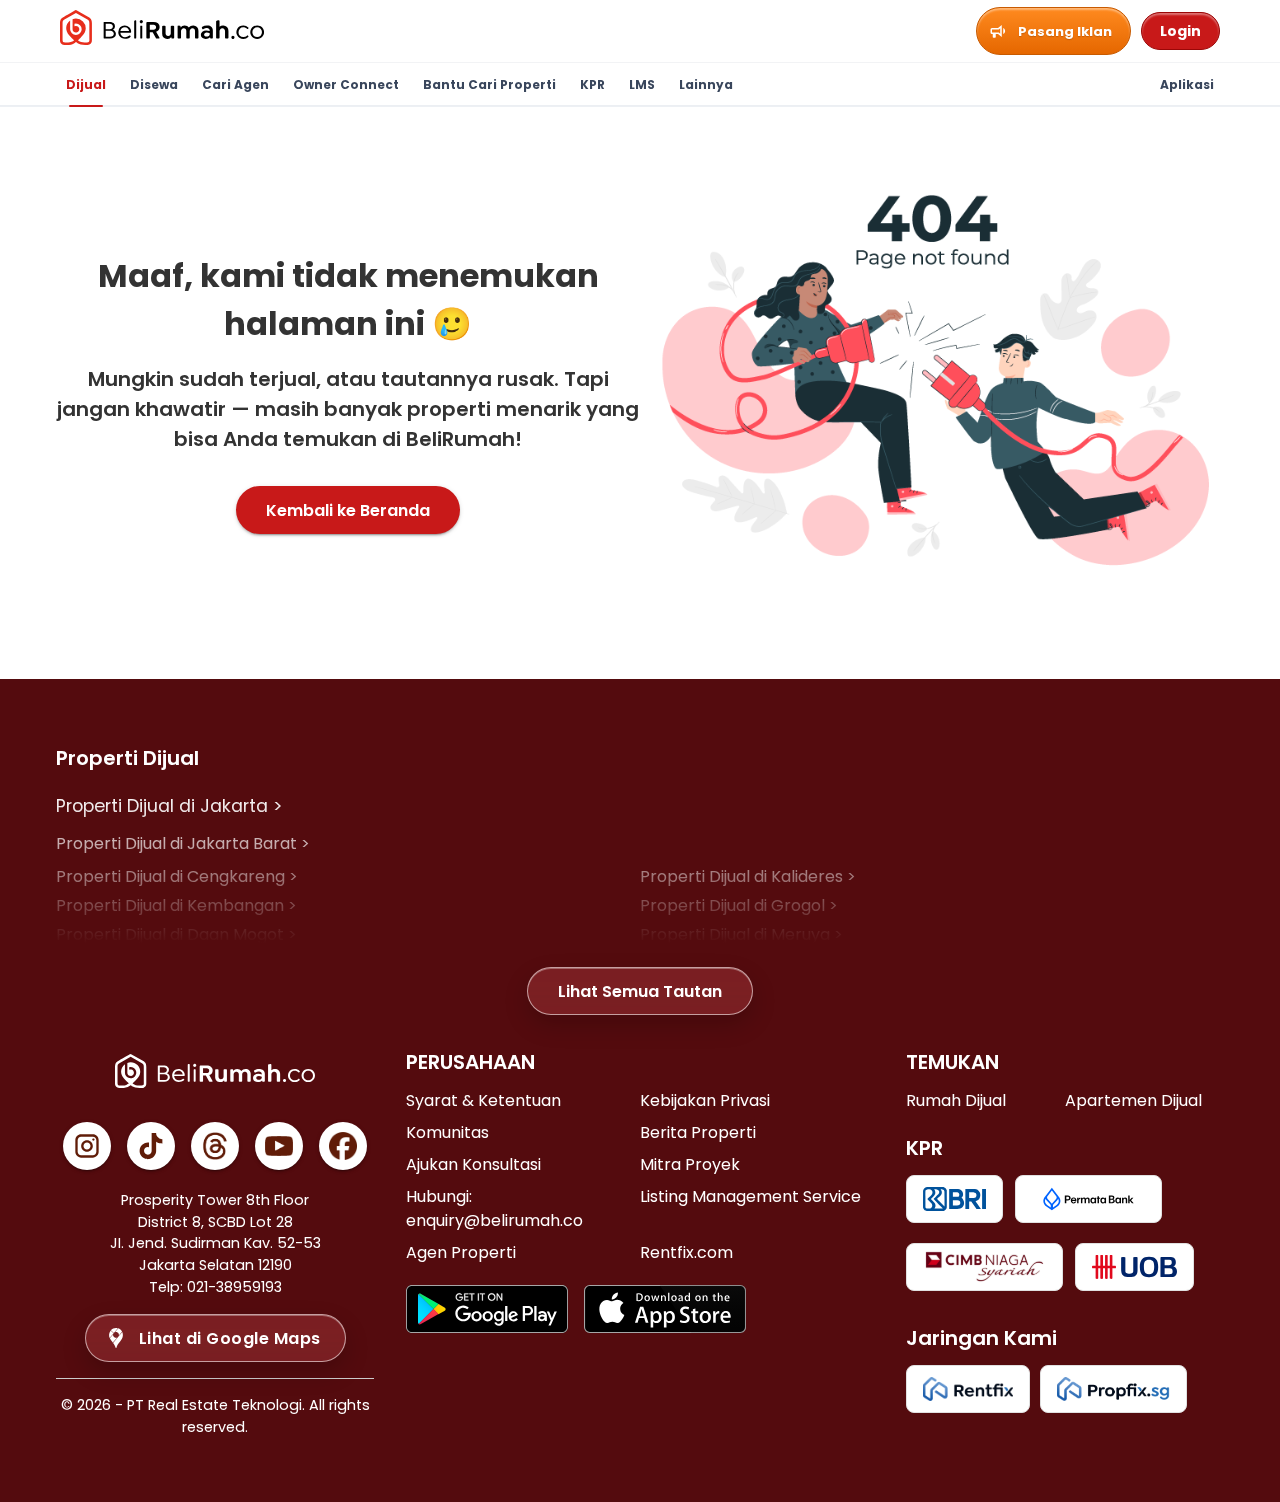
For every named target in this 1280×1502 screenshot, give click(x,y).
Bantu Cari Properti (489, 84)
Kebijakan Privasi (705, 1100)
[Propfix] (1113, 1389)
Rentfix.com (686, 1252)
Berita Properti (698, 1132)
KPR (592, 84)
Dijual (86, 84)
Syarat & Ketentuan (483, 1100)
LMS (642, 84)
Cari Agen (235, 84)
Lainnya (706, 84)
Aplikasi (1187, 84)
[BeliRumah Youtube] (279, 1146)
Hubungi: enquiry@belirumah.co (494, 1208)
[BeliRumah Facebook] (343, 1146)
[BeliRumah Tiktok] (151, 1146)
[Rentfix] (968, 1389)
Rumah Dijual (956, 1100)
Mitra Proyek (690, 1164)
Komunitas (447, 1132)
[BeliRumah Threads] (215, 1146)
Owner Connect (346, 84)
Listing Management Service (750, 1196)
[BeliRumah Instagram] (87, 1146)
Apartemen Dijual (1133, 1100)
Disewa (154, 84)
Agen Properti (461, 1252)
